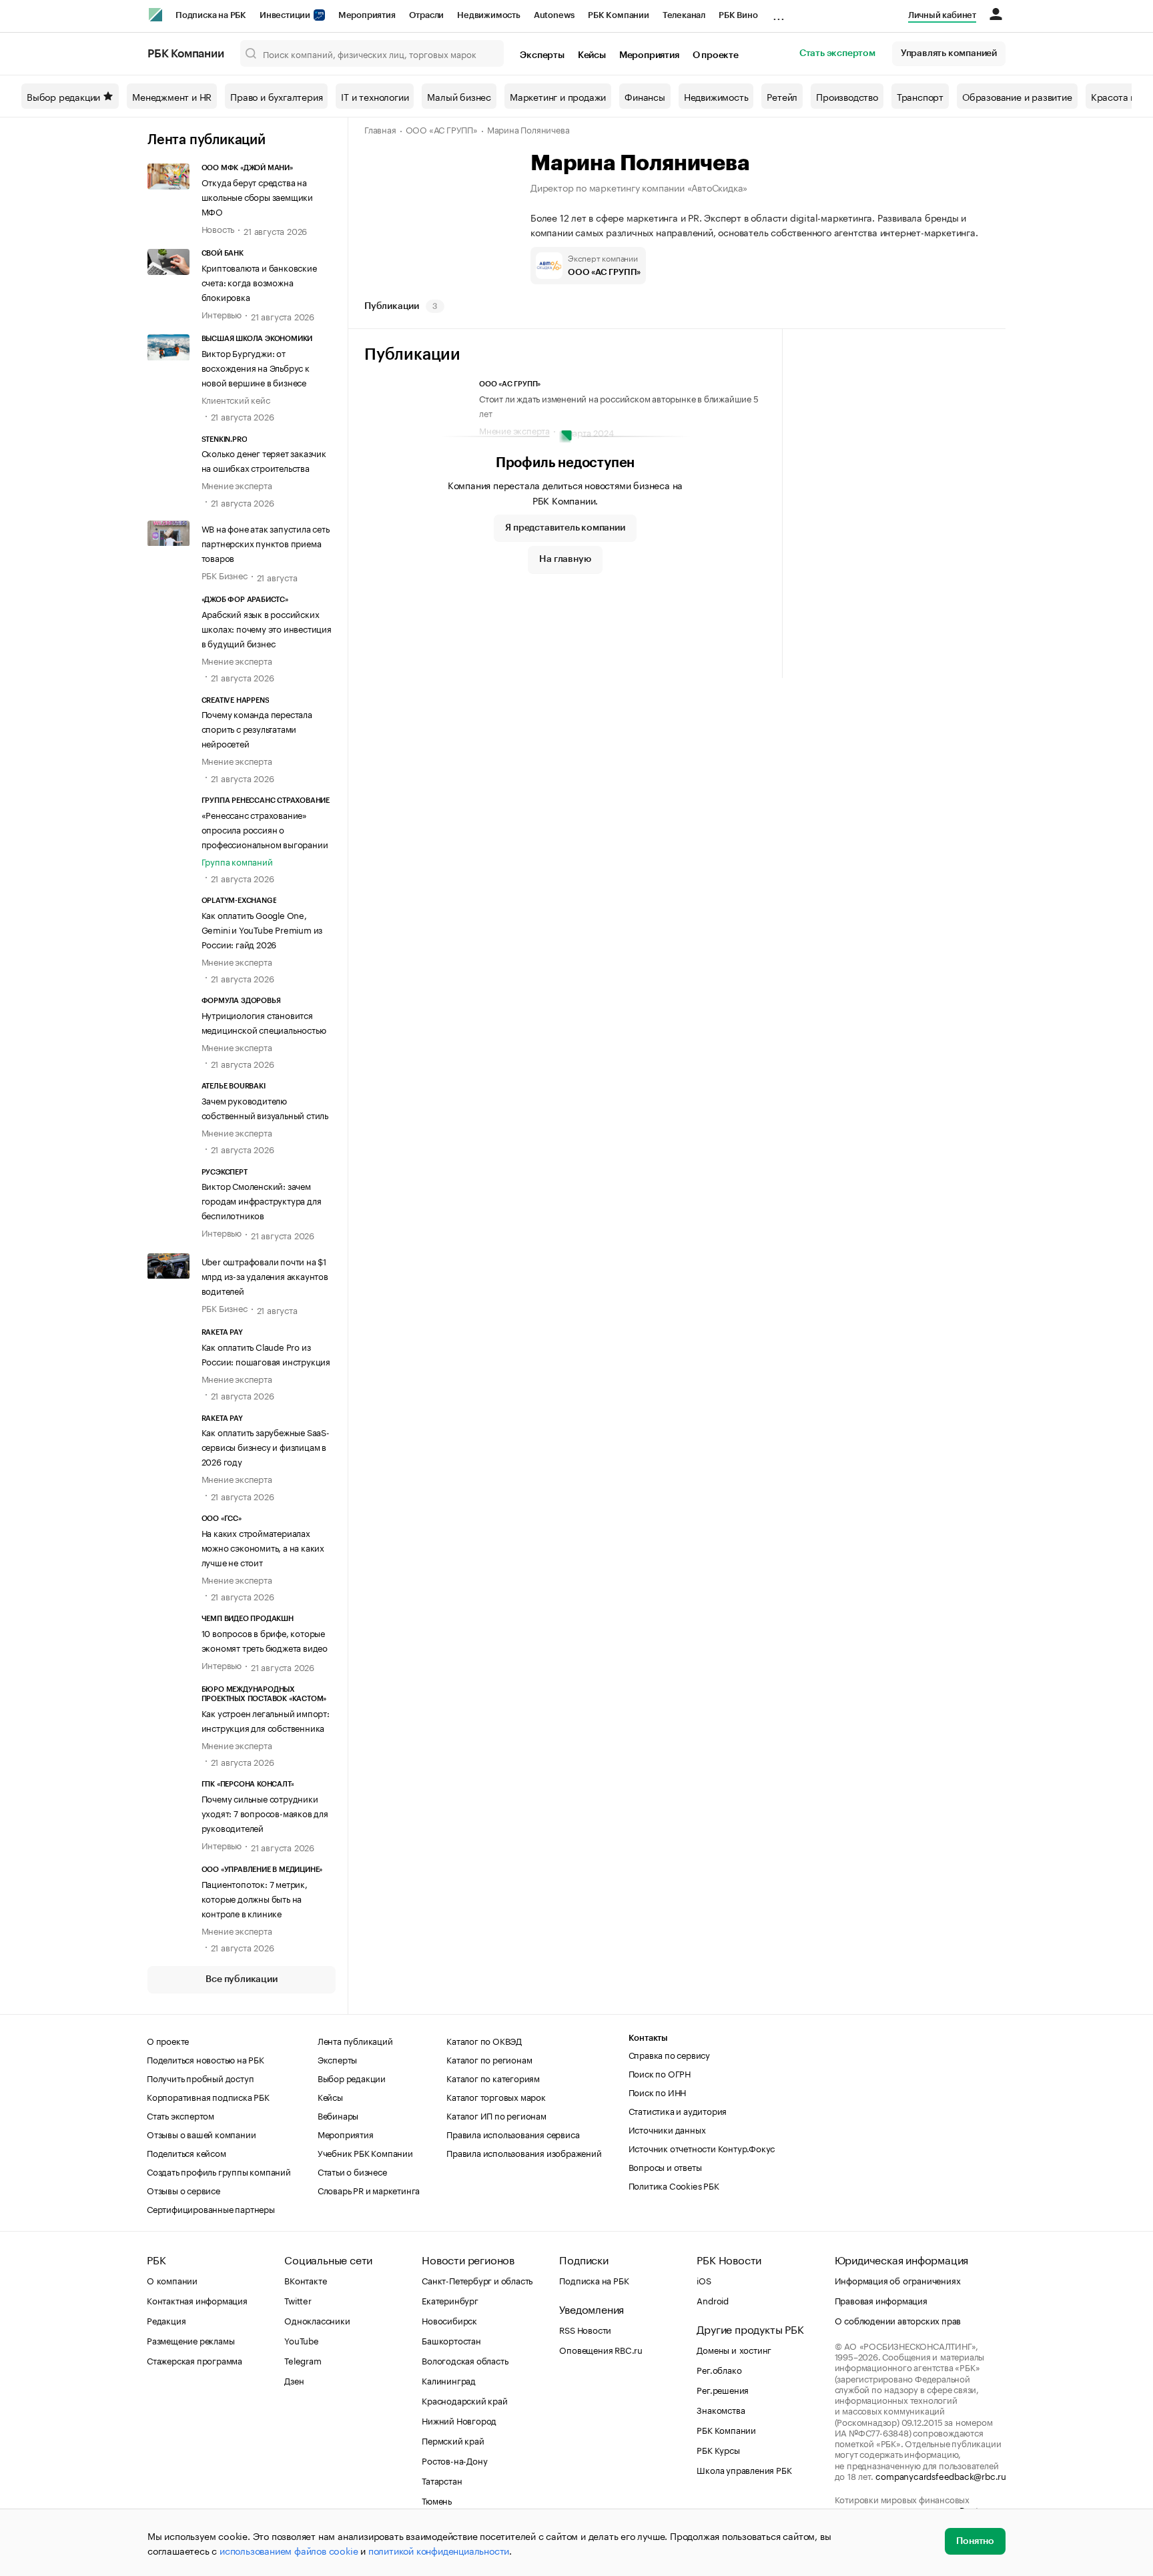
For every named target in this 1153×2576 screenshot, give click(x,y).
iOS (704, 2280)
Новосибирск (449, 2320)
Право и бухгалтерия (276, 96)
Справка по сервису (669, 2054)
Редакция (166, 2320)
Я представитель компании (565, 528)
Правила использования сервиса (513, 2134)
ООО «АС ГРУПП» (442, 129)
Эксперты (542, 55)
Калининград (449, 2380)
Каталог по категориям (493, 2077)
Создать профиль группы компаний (219, 2171)
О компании (172, 2280)
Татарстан (442, 2480)
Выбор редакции (63, 96)
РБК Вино (738, 15)
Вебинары (338, 2115)
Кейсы (592, 55)
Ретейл (782, 96)
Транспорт (920, 96)
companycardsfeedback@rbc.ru (941, 2475)
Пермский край (453, 2440)
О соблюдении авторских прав (898, 2320)
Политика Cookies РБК (674, 2185)
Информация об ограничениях (898, 2280)
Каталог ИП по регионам (496, 2115)
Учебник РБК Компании (365, 2152)
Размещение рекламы (190, 2340)
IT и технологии (375, 96)
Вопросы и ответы (665, 2166)
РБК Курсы (718, 2449)
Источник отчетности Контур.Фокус (702, 2148)
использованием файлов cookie (289, 2550)
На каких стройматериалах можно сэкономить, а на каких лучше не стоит (263, 1547)
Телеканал (684, 15)
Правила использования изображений (524, 2152)
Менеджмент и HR (172, 96)
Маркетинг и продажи (558, 96)
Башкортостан (451, 2340)
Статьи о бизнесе (352, 2171)
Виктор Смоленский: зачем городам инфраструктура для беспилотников (262, 1200)
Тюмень (437, 2500)
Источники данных (667, 2129)
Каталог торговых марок (496, 2096)
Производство (847, 96)
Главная (380, 129)
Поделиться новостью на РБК (206, 2059)
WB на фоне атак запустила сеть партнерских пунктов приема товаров (266, 543)
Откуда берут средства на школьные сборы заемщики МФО (257, 196)
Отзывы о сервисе (183, 2190)
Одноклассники (317, 2320)
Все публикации (241, 1979)
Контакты (648, 2038)
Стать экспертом (837, 53)
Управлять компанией (949, 53)
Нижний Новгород (459, 2420)
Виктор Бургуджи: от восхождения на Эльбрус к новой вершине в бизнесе (256, 367)
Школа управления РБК (744, 2469)
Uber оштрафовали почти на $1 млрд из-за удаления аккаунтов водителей (265, 1275)
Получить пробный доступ (200, 2077)
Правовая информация (881, 2300)
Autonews (554, 15)
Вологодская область (465, 2360)
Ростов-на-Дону (454, 2460)
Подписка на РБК (211, 15)
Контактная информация (197, 2300)
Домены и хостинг (734, 2349)
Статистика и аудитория (678, 2110)
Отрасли (427, 15)
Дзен (294, 2380)
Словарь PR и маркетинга (369, 2190)
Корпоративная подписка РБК (208, 2096)
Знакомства (721, 2409)
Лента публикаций (207, 140)
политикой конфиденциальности (439, 2550)
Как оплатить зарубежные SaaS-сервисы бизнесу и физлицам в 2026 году (266, 1446)
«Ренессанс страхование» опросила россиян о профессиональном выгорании (265, 829)
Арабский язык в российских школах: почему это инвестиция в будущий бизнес (267, 628)
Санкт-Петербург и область (477, 2280)
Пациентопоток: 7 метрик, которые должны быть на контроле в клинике (255, 1898)
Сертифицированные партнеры (211, 2208)
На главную (565, 559)
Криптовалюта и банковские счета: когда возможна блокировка (259, 282)
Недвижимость (489, 15)
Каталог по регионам (489, 2059)
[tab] (404, 306)
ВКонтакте (305, 2280)
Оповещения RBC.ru (601, 2349)
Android (713, 2300)
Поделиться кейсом (186, 2152)
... (779, 13)
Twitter (298, 2300)
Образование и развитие (1017, 96)
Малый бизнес (459, 96)
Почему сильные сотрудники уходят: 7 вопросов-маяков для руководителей (265, 1813)
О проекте (716, 55)
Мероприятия (367, 15)
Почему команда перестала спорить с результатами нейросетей (257, 728)
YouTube (302, 2340)
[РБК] (155, 15)
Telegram (303, 2360)
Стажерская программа (195, 2360)
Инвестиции (286, 15)
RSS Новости (585, 2329)
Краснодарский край (464, 2400)
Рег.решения (723, 2389)
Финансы (645, 96)
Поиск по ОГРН (660, 2073)
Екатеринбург (450, 2300)
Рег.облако (719, 2369)
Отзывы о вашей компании (201, 2134)
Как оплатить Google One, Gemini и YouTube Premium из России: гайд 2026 (262, 929)
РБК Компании (619, 15)
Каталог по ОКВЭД (484, 2040)
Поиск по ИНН (658, 2091)
